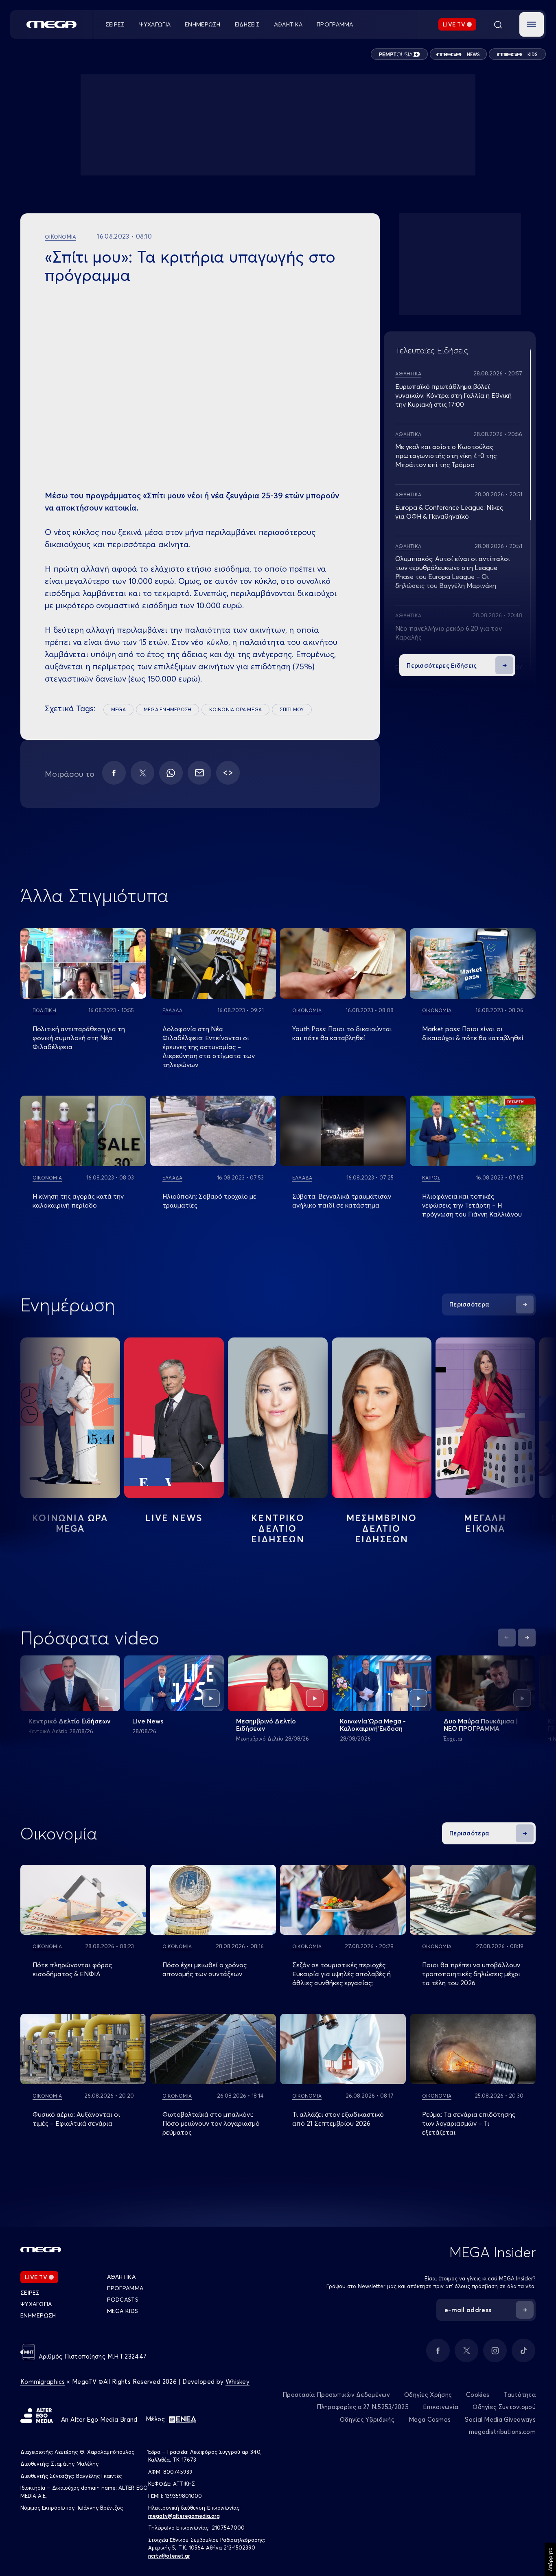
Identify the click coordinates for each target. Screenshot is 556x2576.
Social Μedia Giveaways (500, 2419)
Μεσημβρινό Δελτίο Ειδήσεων (266, 1725)
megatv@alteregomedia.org (184, 2516)
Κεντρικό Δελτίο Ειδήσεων (70, 1721)
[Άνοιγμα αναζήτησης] (498, 24)
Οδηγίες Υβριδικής (367, 2419)
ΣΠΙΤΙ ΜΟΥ (292, 709)
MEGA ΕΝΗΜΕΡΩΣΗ (167, 709)
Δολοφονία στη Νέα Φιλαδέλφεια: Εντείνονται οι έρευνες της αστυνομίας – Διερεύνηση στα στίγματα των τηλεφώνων (209, 1047)
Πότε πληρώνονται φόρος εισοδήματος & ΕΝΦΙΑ (72, 1969)
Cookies (478, 2395)
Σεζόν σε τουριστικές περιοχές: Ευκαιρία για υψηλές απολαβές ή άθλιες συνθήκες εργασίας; (341, 1974)
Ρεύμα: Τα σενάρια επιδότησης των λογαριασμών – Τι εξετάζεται (469, 2123)
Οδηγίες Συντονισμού (504, 2407)
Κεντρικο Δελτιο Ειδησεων (278, 1528)
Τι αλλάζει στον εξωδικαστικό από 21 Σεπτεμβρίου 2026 (338, 2119)
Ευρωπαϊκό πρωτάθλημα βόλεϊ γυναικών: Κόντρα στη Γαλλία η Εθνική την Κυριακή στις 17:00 (453, 395)
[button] (532, 24)
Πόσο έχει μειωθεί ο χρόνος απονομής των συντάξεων (205, 1969)
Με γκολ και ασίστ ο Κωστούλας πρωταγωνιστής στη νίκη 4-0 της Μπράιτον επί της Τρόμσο (446, 456)
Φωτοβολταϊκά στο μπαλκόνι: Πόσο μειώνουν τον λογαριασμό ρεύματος (211, 2123)
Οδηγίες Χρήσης (428, 2395)
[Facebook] (114, 773)
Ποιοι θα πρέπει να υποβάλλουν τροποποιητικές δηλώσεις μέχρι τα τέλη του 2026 (471, 1974)
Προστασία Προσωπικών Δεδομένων (336, 2395)
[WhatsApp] (171, 773)
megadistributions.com (502, 2432)
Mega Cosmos (430, 2419)
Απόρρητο (550, 2559)
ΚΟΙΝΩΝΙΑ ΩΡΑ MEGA (235, 709)
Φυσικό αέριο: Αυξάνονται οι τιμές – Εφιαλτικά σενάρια (76, 2119)
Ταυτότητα (520, 2395)
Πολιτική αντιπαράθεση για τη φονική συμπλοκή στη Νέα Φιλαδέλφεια (79, 1038)
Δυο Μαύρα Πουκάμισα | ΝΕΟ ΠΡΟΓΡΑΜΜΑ (481, 1725)
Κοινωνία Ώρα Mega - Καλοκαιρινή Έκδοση (373, 1725)
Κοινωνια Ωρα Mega (70, 1523)
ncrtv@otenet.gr (169, 2556)
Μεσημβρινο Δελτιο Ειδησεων (382, 1528)
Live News (174, 1518)
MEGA (118, 709)
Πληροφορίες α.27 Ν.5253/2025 (363, 2407)
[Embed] (228, 773)
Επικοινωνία (441, 2407)
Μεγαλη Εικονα (485, 1523)
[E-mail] (199, 773)
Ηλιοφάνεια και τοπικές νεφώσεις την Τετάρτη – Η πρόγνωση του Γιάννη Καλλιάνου (472, 1205)
